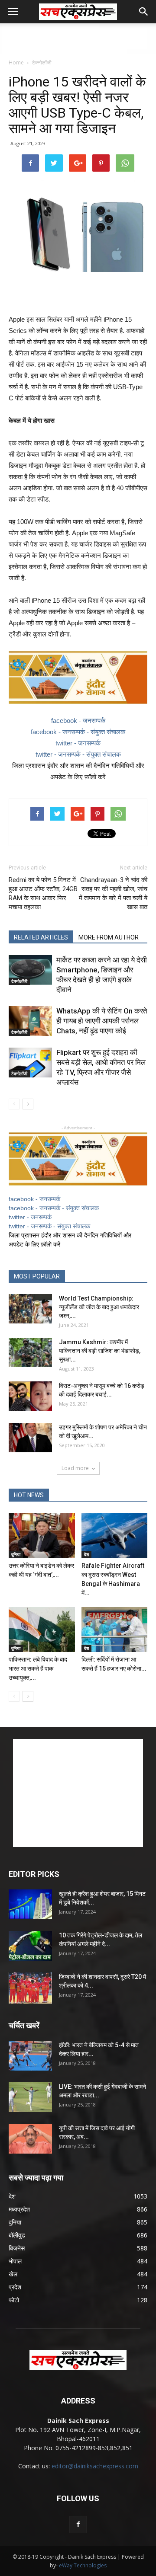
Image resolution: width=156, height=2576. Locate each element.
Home (16, 62)
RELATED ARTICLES (41, 937)
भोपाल (15, 2261)
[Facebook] (78, 2525)
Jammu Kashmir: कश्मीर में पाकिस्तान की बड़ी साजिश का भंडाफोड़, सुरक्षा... (100, 1351)
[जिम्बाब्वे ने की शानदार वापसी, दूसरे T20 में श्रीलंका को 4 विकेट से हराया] (30, 1988)
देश (86, 1554)
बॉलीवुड (17, 2235)
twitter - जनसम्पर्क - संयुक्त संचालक (78, 754)
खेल (13, 2274)
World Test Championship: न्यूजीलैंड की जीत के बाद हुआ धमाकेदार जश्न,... (99, 1307)
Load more (75, 1468)
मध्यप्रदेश (19, 2209)
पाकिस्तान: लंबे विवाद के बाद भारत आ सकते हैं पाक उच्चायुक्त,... (38, 1668)
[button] (144, 12)
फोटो (14, 2300)
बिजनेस (17, 2248)
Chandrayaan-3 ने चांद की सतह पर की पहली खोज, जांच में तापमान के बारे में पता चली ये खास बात (113, 893)
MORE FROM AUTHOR (109, 937)
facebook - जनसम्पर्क (78, 721)
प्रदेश (15, 2287)
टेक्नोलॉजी (42, 62)
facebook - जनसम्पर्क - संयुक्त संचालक (78, 732)
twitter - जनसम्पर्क (78, 743)
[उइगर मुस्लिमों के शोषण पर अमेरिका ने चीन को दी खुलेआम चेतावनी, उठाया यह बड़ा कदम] (30, 1438)
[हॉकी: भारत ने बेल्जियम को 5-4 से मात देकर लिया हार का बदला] (30, 2056)
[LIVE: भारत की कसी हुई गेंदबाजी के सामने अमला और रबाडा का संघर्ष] (30, 2097)
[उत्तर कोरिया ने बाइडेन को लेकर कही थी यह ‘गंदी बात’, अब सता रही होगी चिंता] (42, 1536)
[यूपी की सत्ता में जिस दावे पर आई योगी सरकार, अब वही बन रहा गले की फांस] (30, 2139)
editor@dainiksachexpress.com (95, 2466)
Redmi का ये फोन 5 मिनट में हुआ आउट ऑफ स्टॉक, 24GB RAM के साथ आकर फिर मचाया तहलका (43, 893)
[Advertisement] (78, 38)
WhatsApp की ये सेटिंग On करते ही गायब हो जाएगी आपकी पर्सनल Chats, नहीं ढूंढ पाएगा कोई (102, 1021)
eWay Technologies (83, 2565)
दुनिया (16, 1554)
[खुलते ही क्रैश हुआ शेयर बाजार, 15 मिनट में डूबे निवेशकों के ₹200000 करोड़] (30, 1904)
